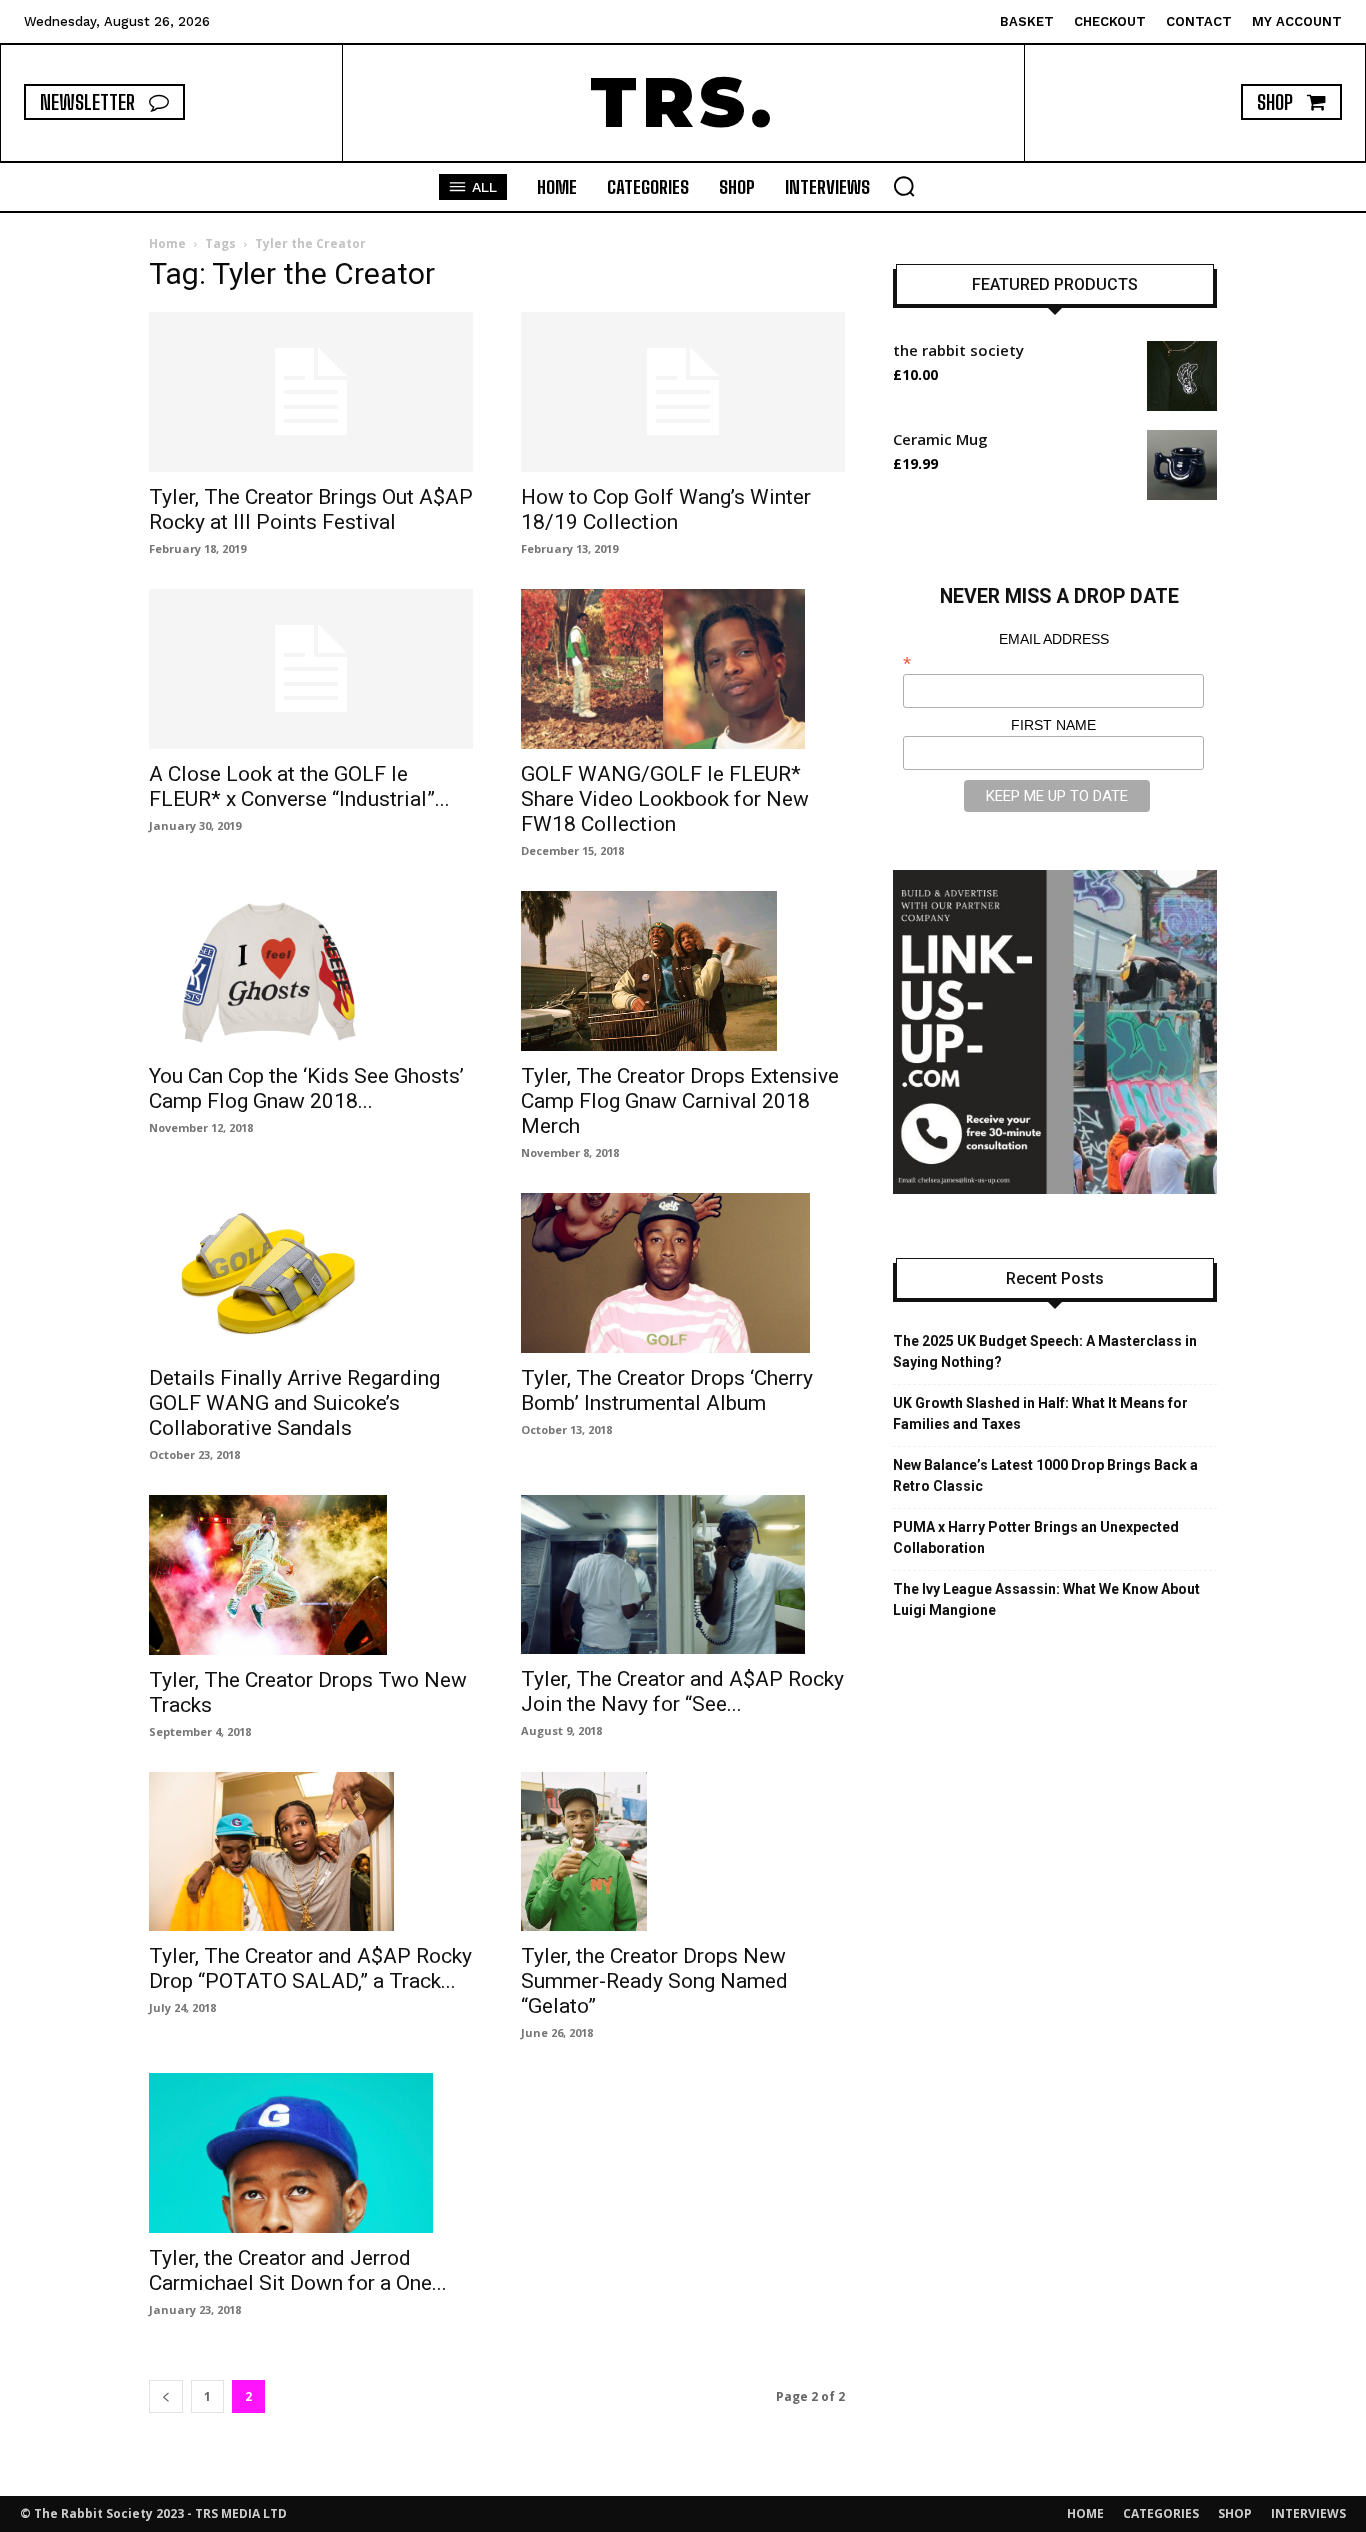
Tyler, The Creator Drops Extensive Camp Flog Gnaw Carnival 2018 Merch (680, 1101)
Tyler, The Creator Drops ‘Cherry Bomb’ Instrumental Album (667, 1390)
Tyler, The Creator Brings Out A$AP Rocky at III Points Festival (311, 509)
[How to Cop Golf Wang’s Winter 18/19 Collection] (683, 392)
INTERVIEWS (1308, 2513)
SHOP (1235, 2513)
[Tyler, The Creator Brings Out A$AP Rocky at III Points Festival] (311, 392)
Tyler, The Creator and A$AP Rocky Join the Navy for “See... (682, 1691)
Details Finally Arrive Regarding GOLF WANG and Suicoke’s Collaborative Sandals (294, 1403)
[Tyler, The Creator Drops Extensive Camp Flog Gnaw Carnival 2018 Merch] (683, 971)
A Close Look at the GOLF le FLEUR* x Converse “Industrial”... (299, 786)
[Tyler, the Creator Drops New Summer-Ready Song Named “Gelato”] (683, 1852)
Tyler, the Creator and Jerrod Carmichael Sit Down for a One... (298, 2270)
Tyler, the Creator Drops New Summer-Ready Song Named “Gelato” (654, 1981)
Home (167, 243)
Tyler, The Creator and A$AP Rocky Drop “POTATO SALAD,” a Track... (310, 1968)
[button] (904, 186)
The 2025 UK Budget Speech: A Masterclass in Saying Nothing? (1045, 1351)
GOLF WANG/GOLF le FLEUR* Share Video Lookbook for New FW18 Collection (665, 799)
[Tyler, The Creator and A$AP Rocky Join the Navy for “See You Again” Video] (683, 1575)
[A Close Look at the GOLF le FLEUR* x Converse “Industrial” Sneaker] (311, 669)
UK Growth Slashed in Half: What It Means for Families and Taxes (1040, 1413)
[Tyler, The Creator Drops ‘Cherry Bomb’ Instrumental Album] (683, 1273)
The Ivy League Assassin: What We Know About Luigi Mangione (1046, 1599)
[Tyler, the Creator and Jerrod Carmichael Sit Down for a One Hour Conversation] (311, 2153)
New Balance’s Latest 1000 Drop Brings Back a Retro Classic (1045, 1475)
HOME (1085, 2513)
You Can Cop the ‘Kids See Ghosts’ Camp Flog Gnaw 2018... (306, 1088)
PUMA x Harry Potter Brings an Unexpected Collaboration (1036, 1537)
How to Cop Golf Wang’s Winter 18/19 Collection (666, 509)
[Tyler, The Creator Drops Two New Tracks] (311, 1575)
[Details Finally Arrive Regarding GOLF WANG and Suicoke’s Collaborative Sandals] (311, 1273)
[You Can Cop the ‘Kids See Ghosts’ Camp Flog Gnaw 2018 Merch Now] (311, 971)
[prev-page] (166, 2396)
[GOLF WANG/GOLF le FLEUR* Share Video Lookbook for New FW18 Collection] (683, 669)
